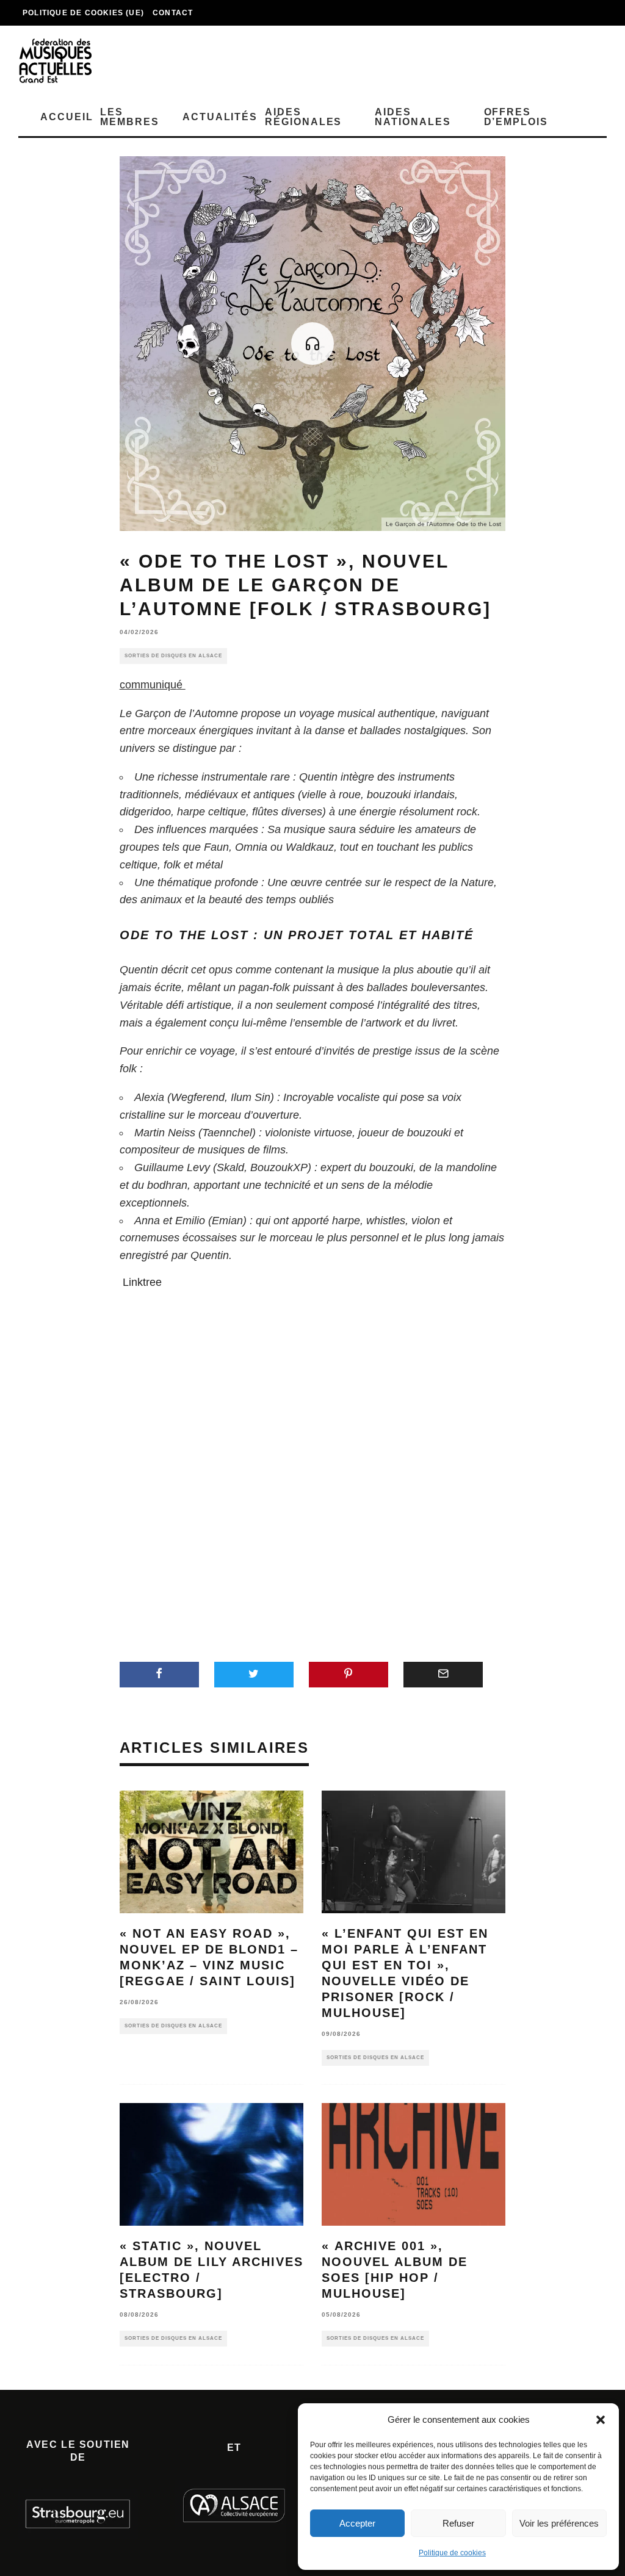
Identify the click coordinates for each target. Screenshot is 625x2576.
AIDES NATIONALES (413, 117)
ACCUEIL (67, 117)
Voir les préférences (559, 2523)
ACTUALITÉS (220, 117)
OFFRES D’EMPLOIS (516, 117)
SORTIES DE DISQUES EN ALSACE (173, 656)
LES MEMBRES (129, 117)
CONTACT (173, 13)
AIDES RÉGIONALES (303, 117)
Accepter (357, 2523)
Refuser (458, 2523)
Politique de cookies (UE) (83, 13)
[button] (601, 2420)
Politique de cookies (452, 2553)
